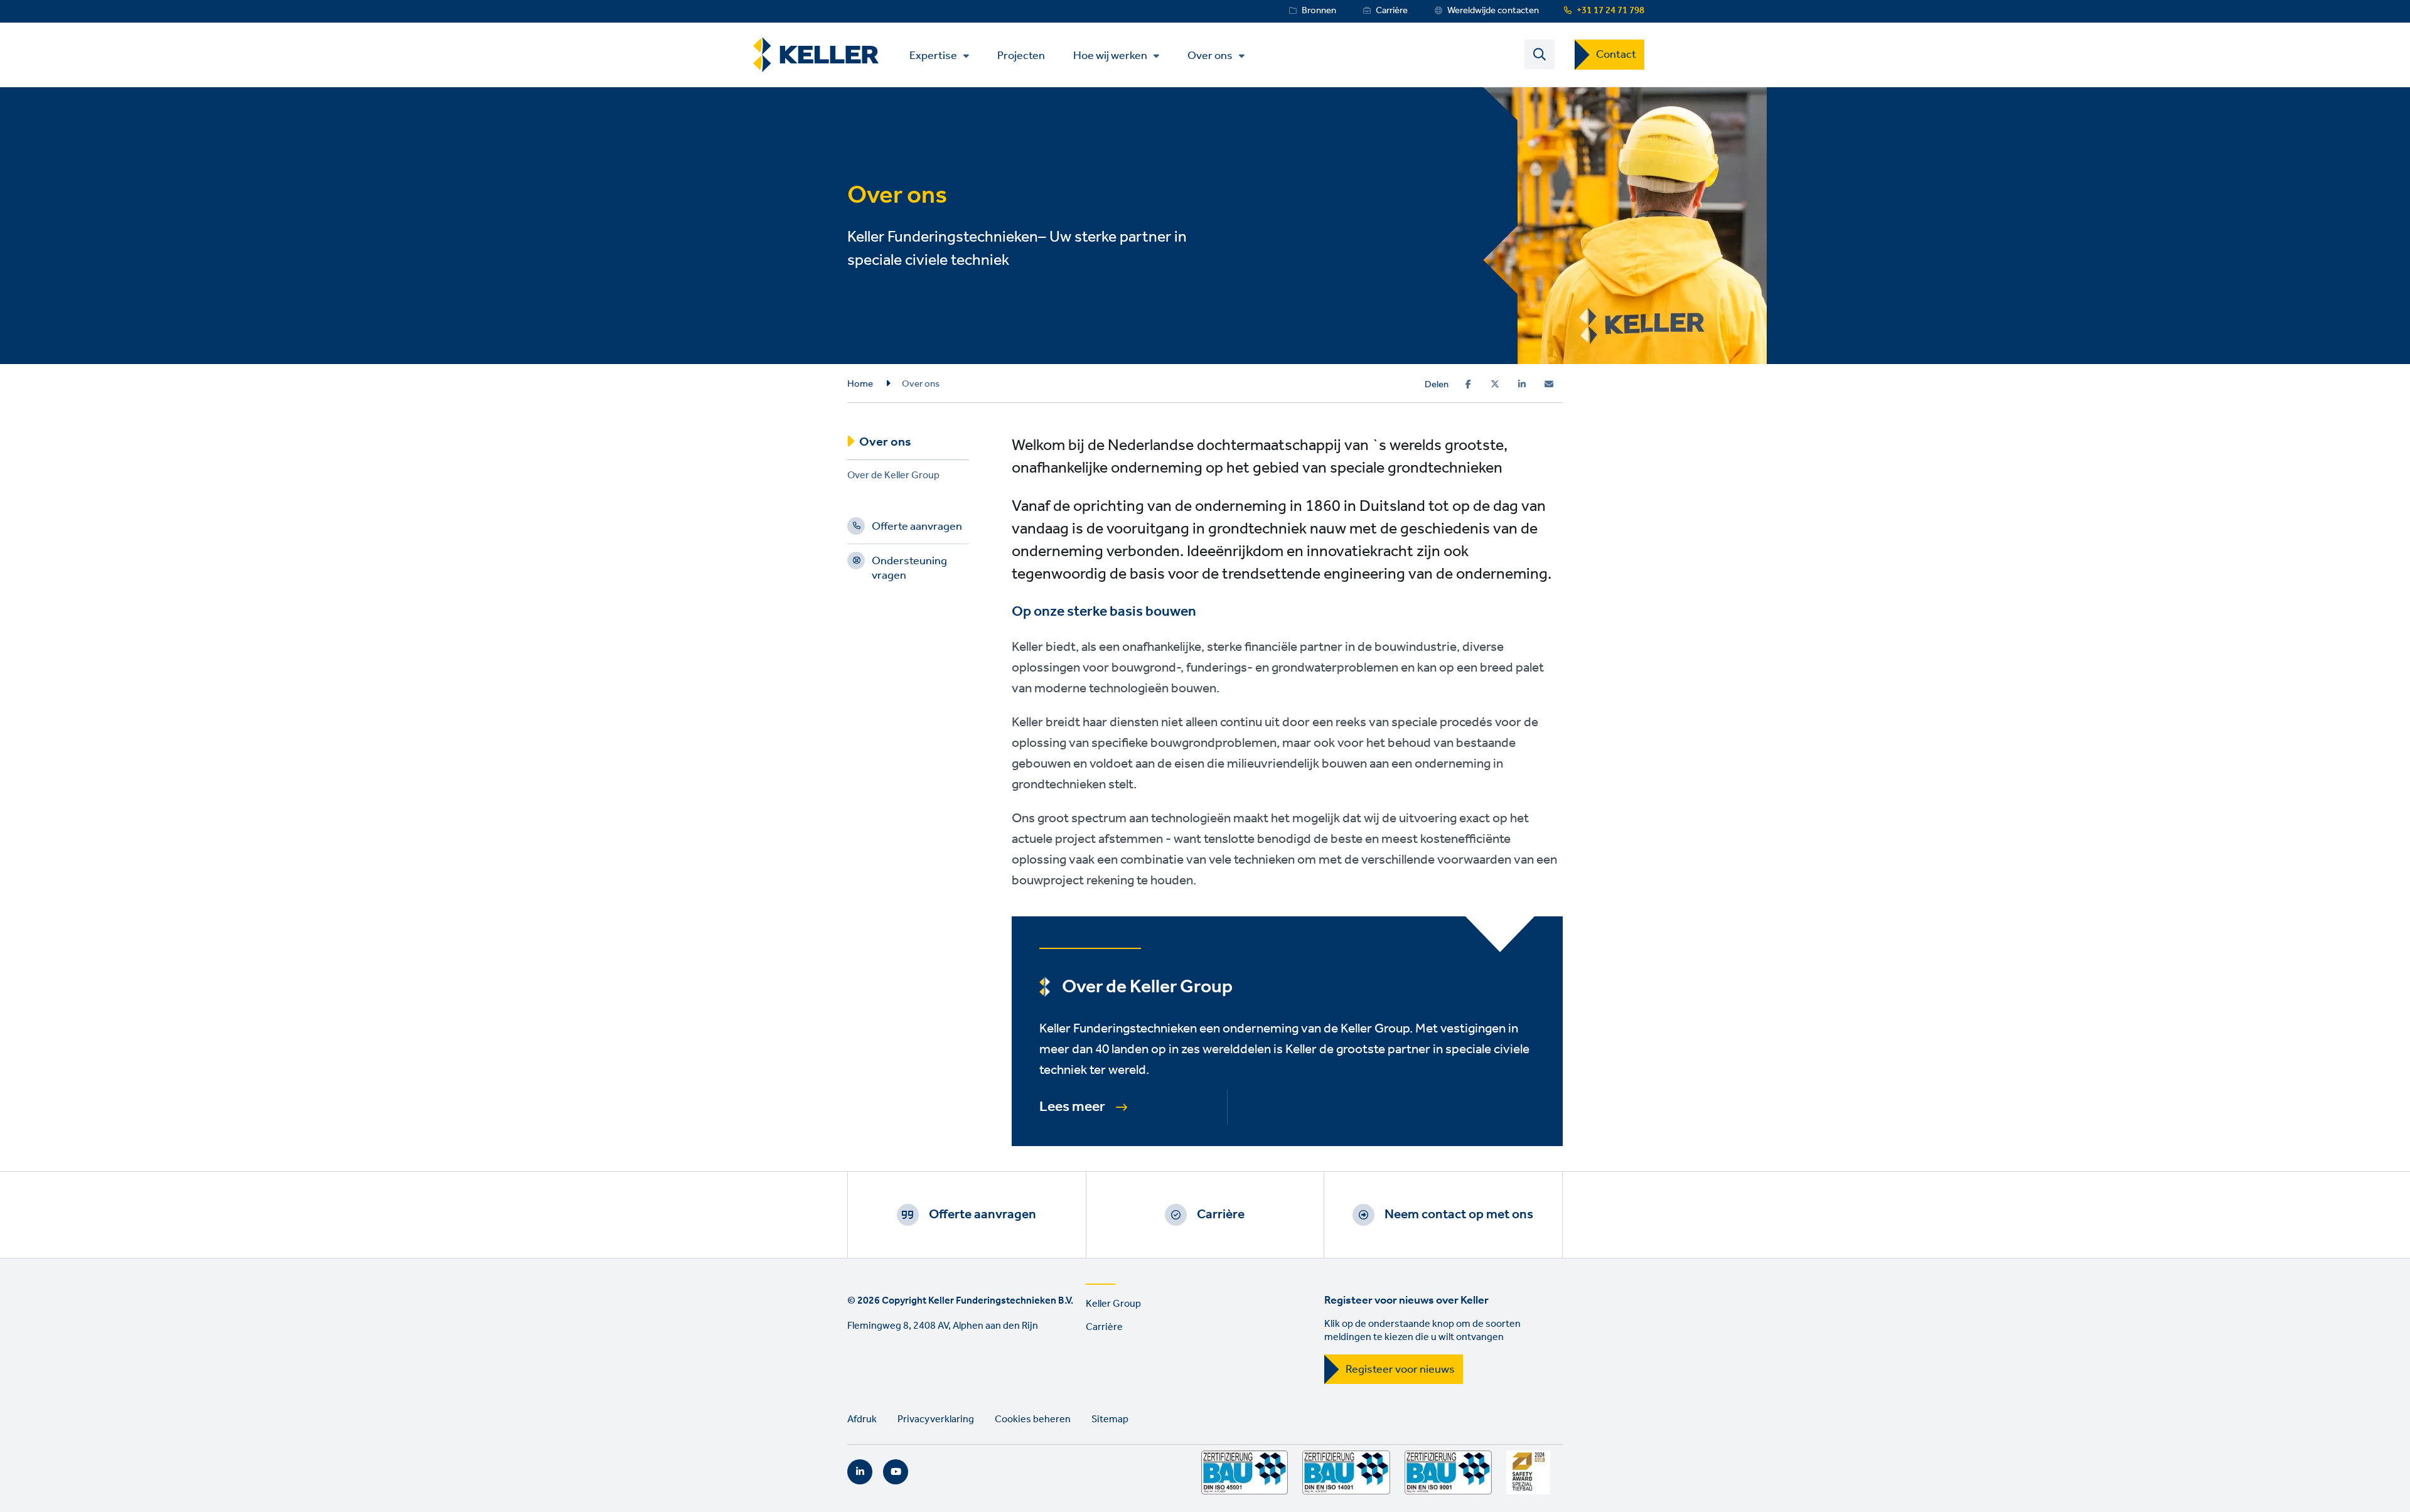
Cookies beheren (1033, 1419)
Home (860, 384)
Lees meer (1072, 1107)
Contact (1616, 55)
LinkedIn (860, 1472)
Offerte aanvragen (917, 528)
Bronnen (1319, 11)
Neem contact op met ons (1459, 1214)
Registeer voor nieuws (1400, 1370)
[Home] (816, 55)
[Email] (1549, 384)
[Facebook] (1468, 384)
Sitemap (1110, 1419)
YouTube (896, 1472)
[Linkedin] (1522, 384)
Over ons (1210, 56)
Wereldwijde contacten (1493, 11)
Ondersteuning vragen (909, 570)
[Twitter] (1495, 384)
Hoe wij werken (1110, 56)
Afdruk (862, 1419)
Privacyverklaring (936, 1419)
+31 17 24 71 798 (1610, 11)
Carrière (1392, 11)
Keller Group (1113, 1304)
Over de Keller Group (893, 477)
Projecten (1021, 55)
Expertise (933, 56)
